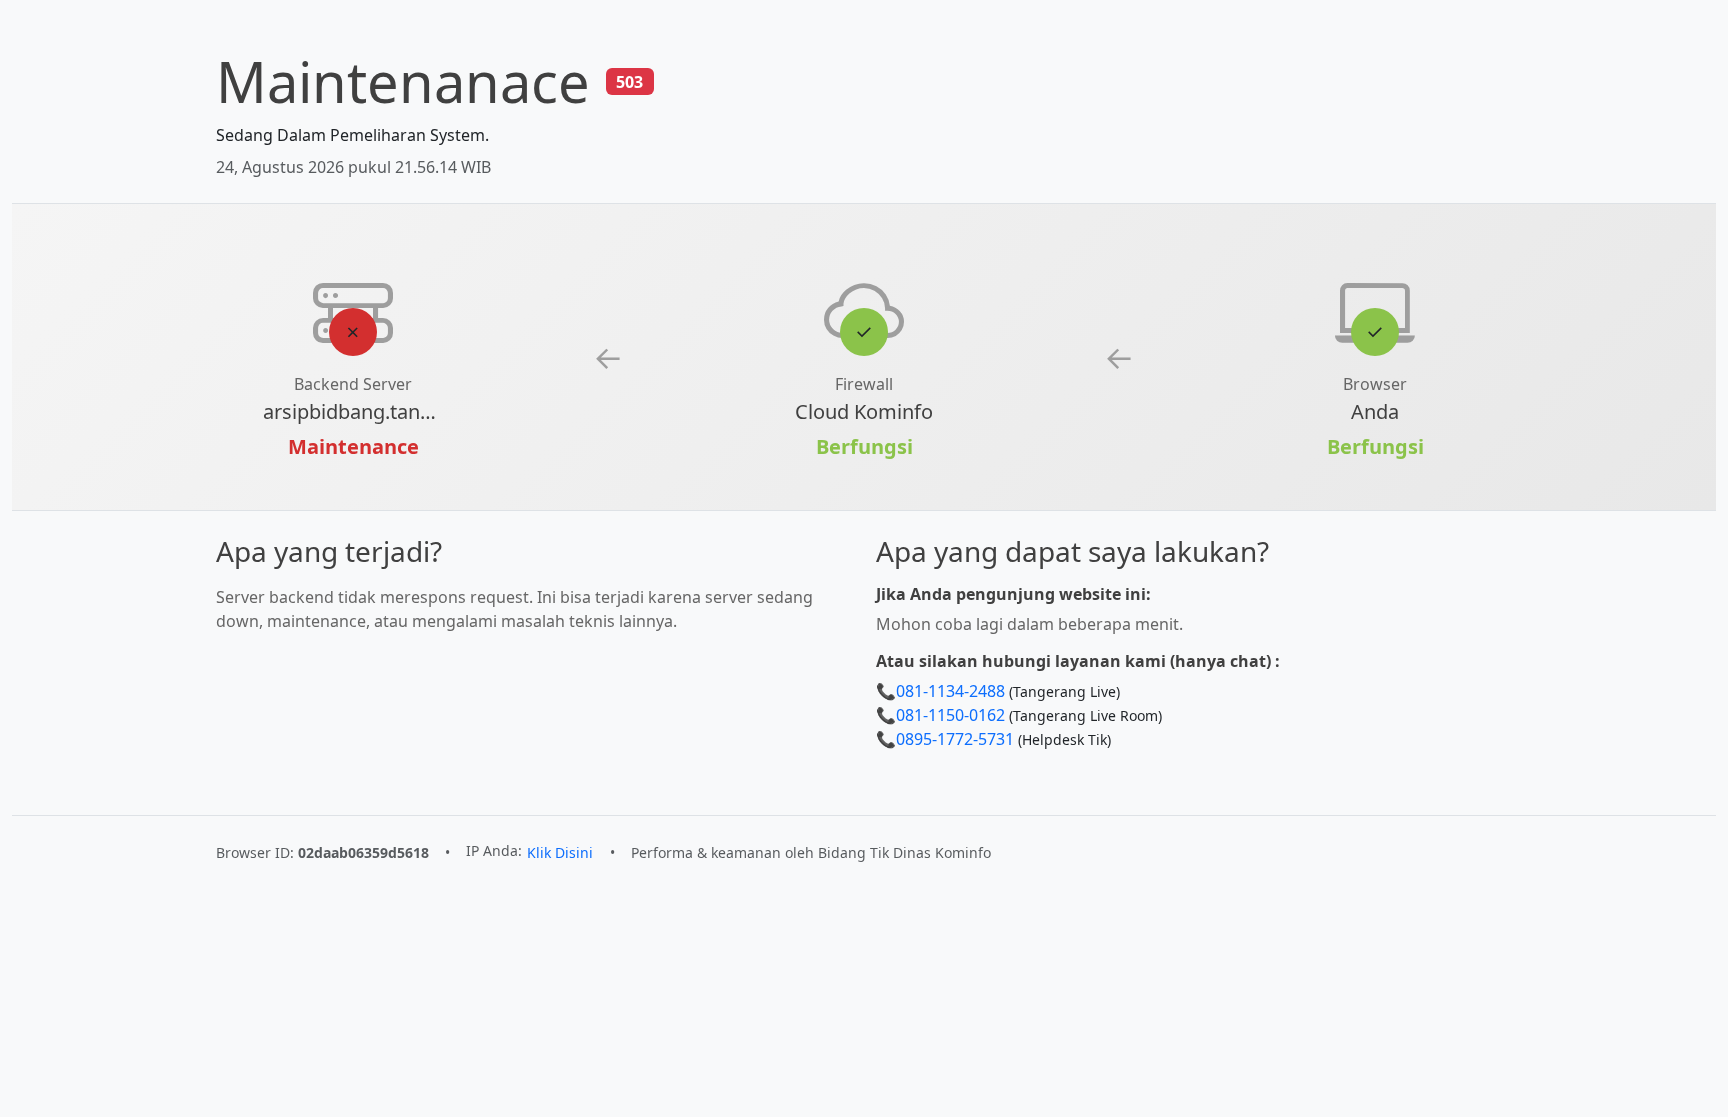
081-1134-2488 (950, 691)
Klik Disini (560, 852)
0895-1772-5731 (955, 739)
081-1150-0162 (950, 715)
